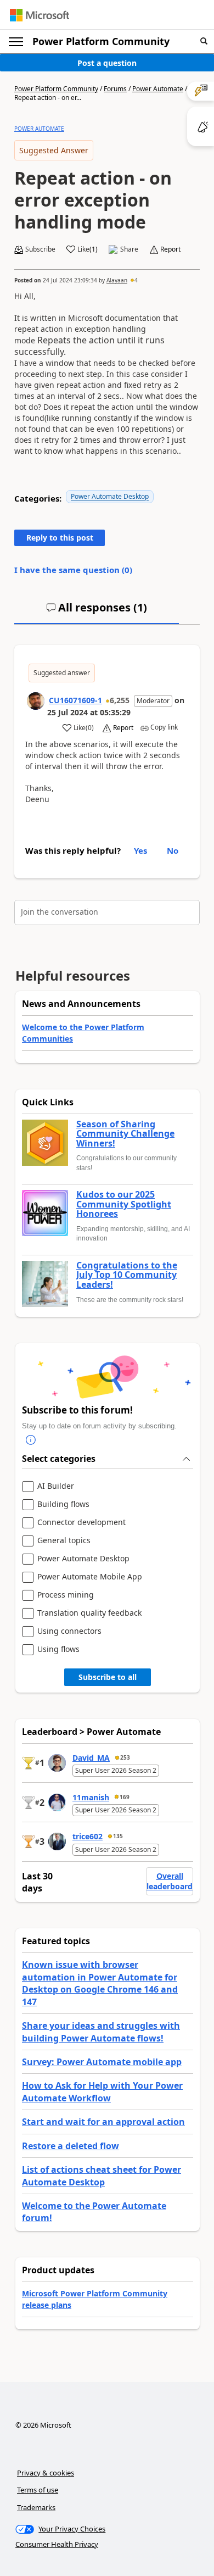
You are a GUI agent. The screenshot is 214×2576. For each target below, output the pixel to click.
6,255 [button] (120, 700)
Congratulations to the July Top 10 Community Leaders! (127, 1275)
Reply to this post (60, 538)
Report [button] (170, 249)
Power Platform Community (101, 41)
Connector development (81, 1523)
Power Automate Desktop (110, 496)
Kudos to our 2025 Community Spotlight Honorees (124, 1204)
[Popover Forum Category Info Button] (31, 1440)
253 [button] (125, 1757)
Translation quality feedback (89, 1613)
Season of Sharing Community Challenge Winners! (125, 1134)
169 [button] (125, 1797)
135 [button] (118, 1836)
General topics (64, 1541)
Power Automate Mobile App (90, 1577)
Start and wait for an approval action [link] (103, 2122)
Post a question (107, 63)
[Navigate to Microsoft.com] (40, 15)
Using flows (58, 1649)
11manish (91, 1797)
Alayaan (117, 280)
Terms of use (38, 2490)
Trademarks (36, 2507)
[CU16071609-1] (36, 701)
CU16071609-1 (75, 700)
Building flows (63, 1504)
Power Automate (158, 89)
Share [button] (129, 249)
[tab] (97, 612)
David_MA (91, 1758)
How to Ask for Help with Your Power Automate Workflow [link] (102, 2091)
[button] (204, 41)
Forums (115, 89)
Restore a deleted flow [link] (71, 2146)
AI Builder (56, 1486)
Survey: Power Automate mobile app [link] (102, 2062)
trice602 (88, 1836)
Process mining (66, 1595)
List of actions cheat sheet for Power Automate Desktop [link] (102, 2176)
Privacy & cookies (46, 2473)
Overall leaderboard (170, 1881)
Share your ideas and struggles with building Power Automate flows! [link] (101, 2032)
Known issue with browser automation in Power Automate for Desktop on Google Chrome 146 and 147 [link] (100, 1983)
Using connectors (69, 1631)
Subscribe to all (108, 1677)
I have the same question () (73, 570)
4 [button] (136, 280)
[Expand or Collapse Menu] (16, 42)
